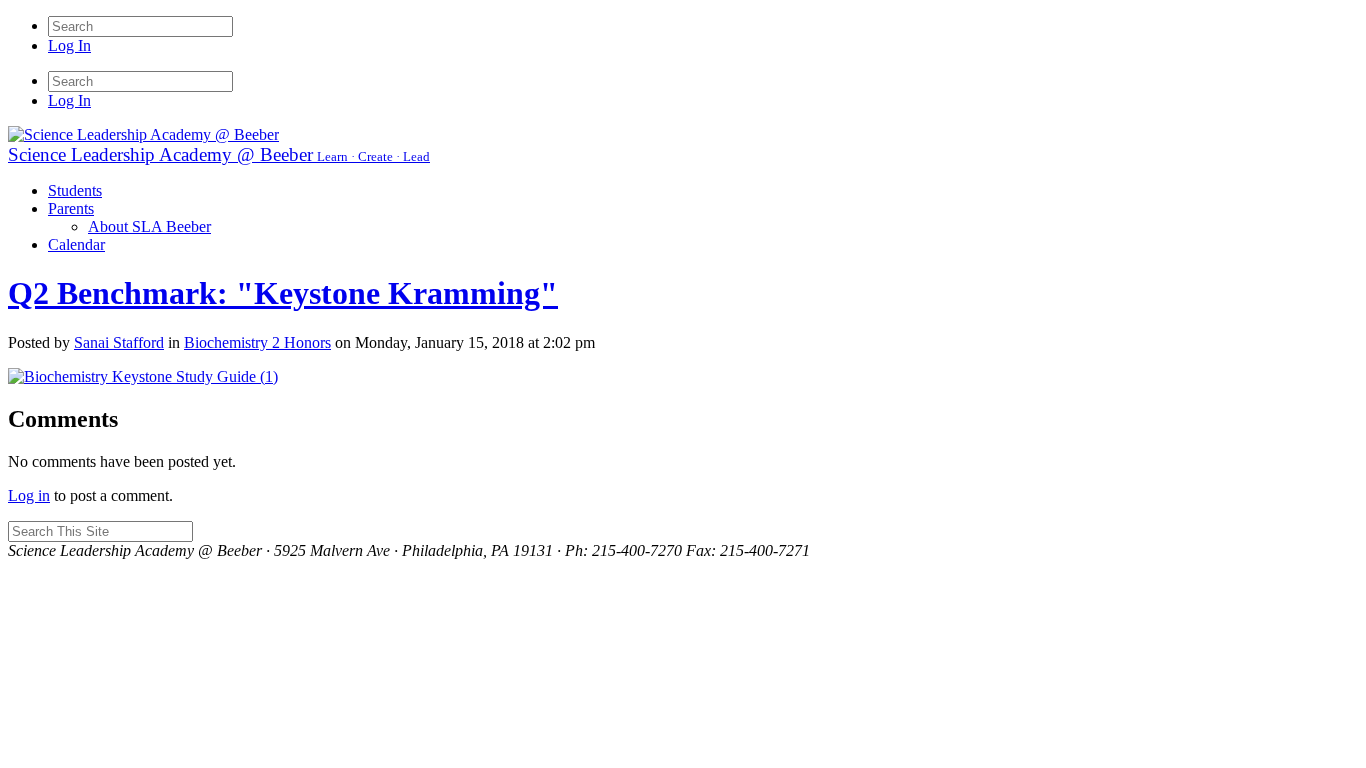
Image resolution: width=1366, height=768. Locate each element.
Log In (69, 45)
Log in (29, 495)
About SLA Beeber (149, 226)
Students (75, 190)
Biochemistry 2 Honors (257, 342)
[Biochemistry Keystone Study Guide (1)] (143, 376)
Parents (71, 208)
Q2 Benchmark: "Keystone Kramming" (283, 293)
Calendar (76, 244)
